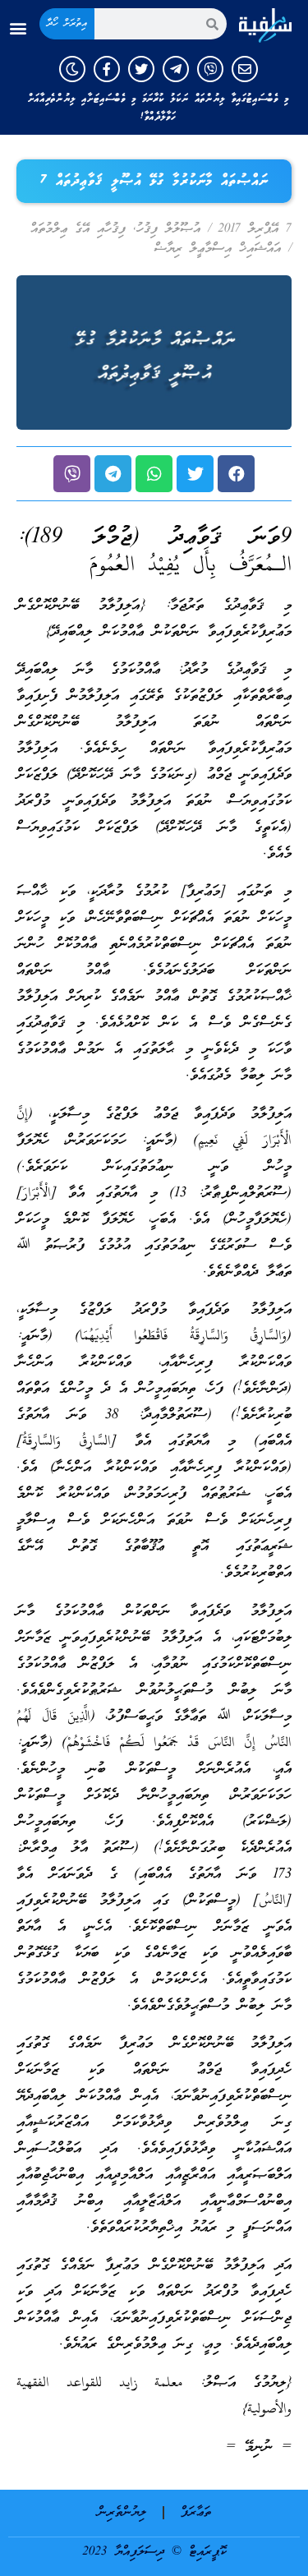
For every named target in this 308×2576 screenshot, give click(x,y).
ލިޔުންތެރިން (122, 2513)
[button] (18, 28)
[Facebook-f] (107, 69)
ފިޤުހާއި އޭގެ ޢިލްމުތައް (78, 229)
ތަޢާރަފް (196, 2513)
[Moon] (72, 69)
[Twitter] (141, 69)
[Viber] (210, 69)
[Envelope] (245, 69)
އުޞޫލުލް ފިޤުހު (168, 229)
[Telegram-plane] (176, 69)
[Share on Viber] (72, 474)
